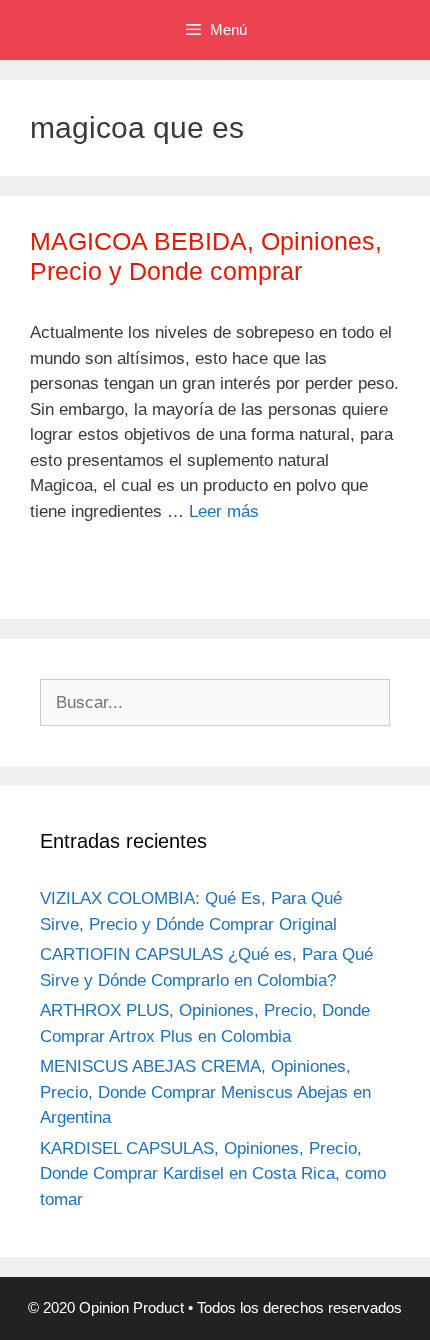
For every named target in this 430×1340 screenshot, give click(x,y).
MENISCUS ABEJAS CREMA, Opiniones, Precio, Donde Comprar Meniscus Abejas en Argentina (205, 1092)
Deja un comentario (125, 572)
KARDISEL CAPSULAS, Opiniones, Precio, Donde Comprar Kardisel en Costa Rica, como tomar (213, 1174)
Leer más (224, 511)
